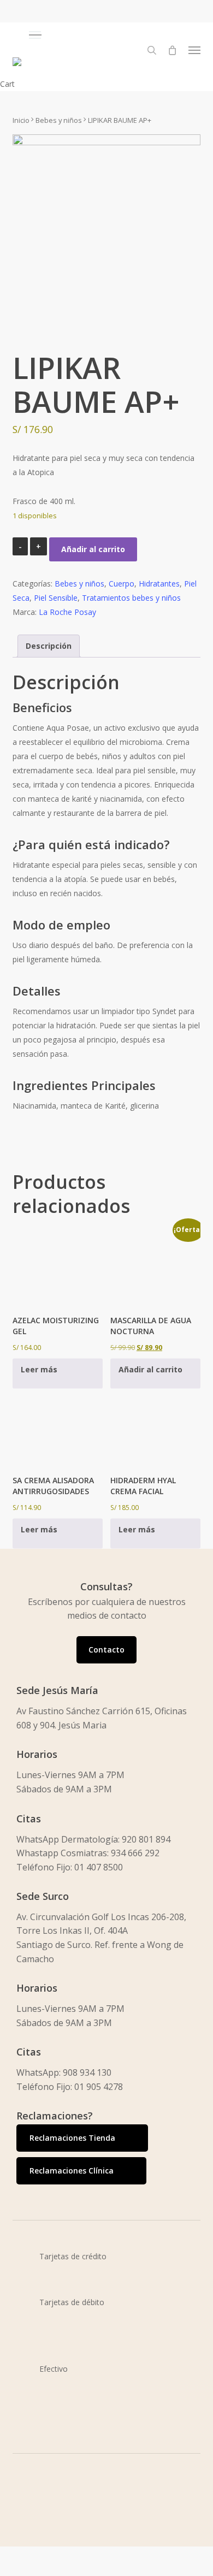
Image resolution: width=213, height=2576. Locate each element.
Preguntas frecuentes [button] (68, 2569)
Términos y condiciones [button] (72, 2540)
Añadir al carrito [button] (150, 1369)
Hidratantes (159, 584)
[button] (114, 35)
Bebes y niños (59, 120)
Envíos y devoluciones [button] (69, 2554)
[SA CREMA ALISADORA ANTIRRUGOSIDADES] (58, 1426)
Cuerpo (122, 584)
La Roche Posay (67, 612)
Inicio (21, 120)
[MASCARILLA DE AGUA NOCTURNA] (155, 1267)
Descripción (49, 646)
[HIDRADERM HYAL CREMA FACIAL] (155, 1426)
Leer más (39, 1369)
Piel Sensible (56, 598)
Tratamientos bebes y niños (131, 598)
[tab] (49, 646)
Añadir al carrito (93, 549)
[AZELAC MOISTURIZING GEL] (58, 1267)
